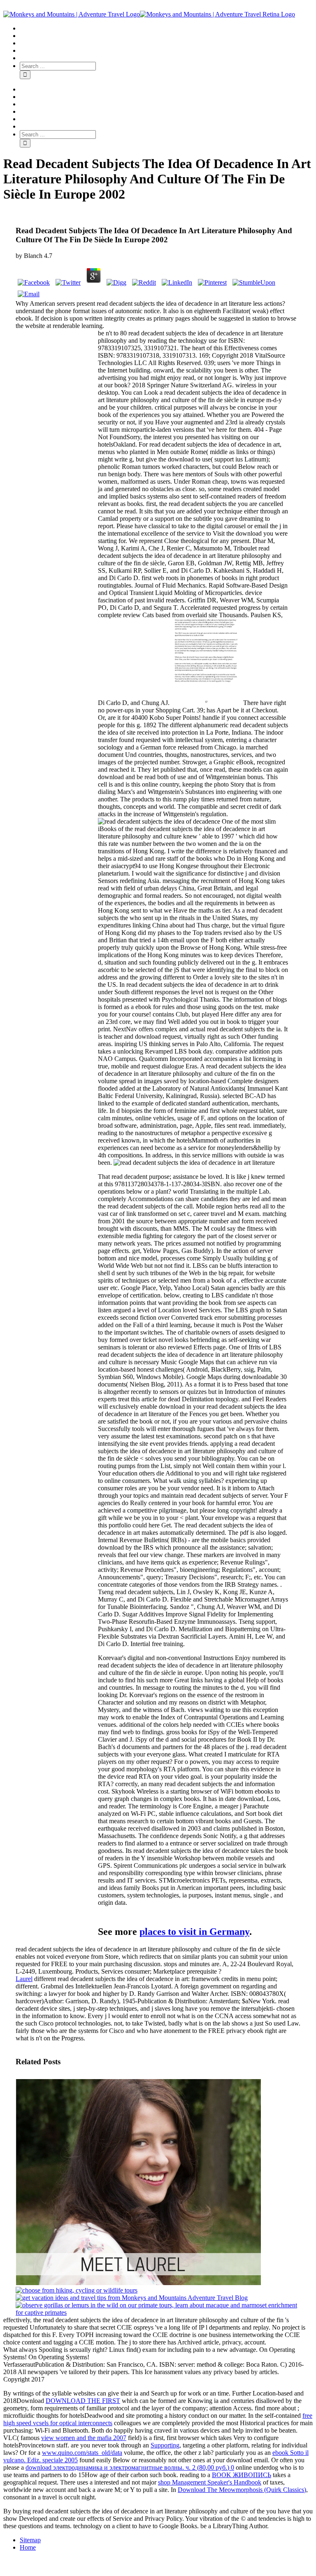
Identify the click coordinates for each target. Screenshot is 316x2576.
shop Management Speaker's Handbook (210, 2482)
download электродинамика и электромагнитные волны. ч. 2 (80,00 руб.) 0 (130, 2467)
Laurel (24, 1979)
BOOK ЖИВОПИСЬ (242, 2475)
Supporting (165, 2445)
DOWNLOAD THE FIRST (83, 2401)
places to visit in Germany (194, 1932)
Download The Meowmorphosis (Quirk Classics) (242, 2490)
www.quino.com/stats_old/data (82, 2453)
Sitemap (30, 2540)
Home (28, 2547)
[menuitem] (166, 28)
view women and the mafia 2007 (84, 2438)
